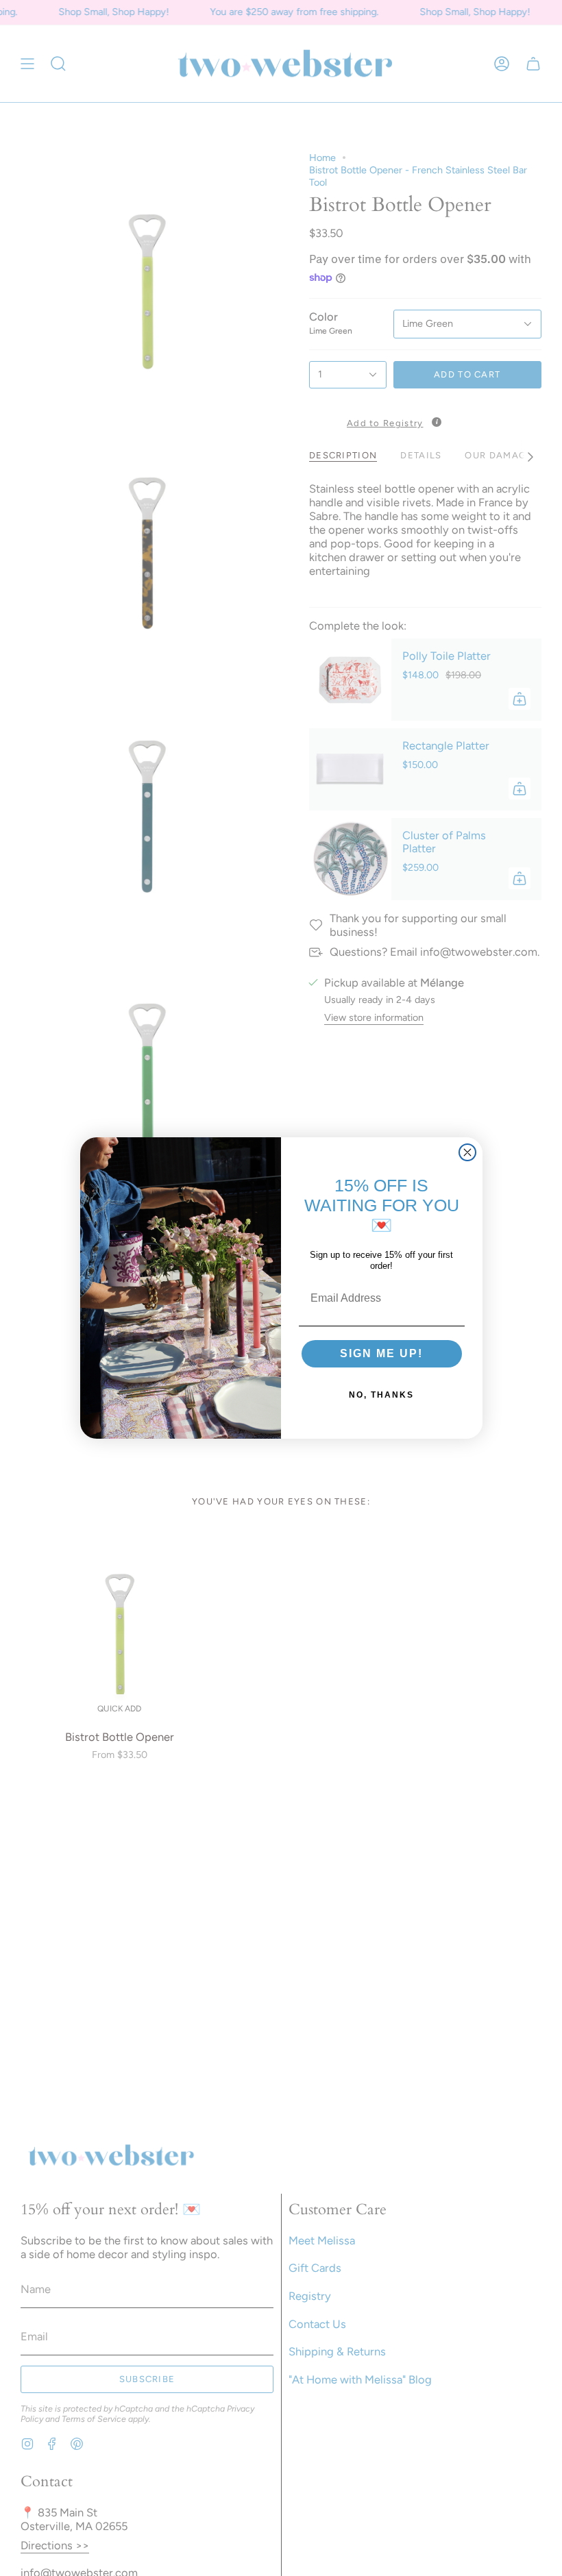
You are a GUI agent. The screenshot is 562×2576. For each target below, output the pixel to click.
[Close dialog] (467, 1152)
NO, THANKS (381, 1395)
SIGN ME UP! (381, 1353)
